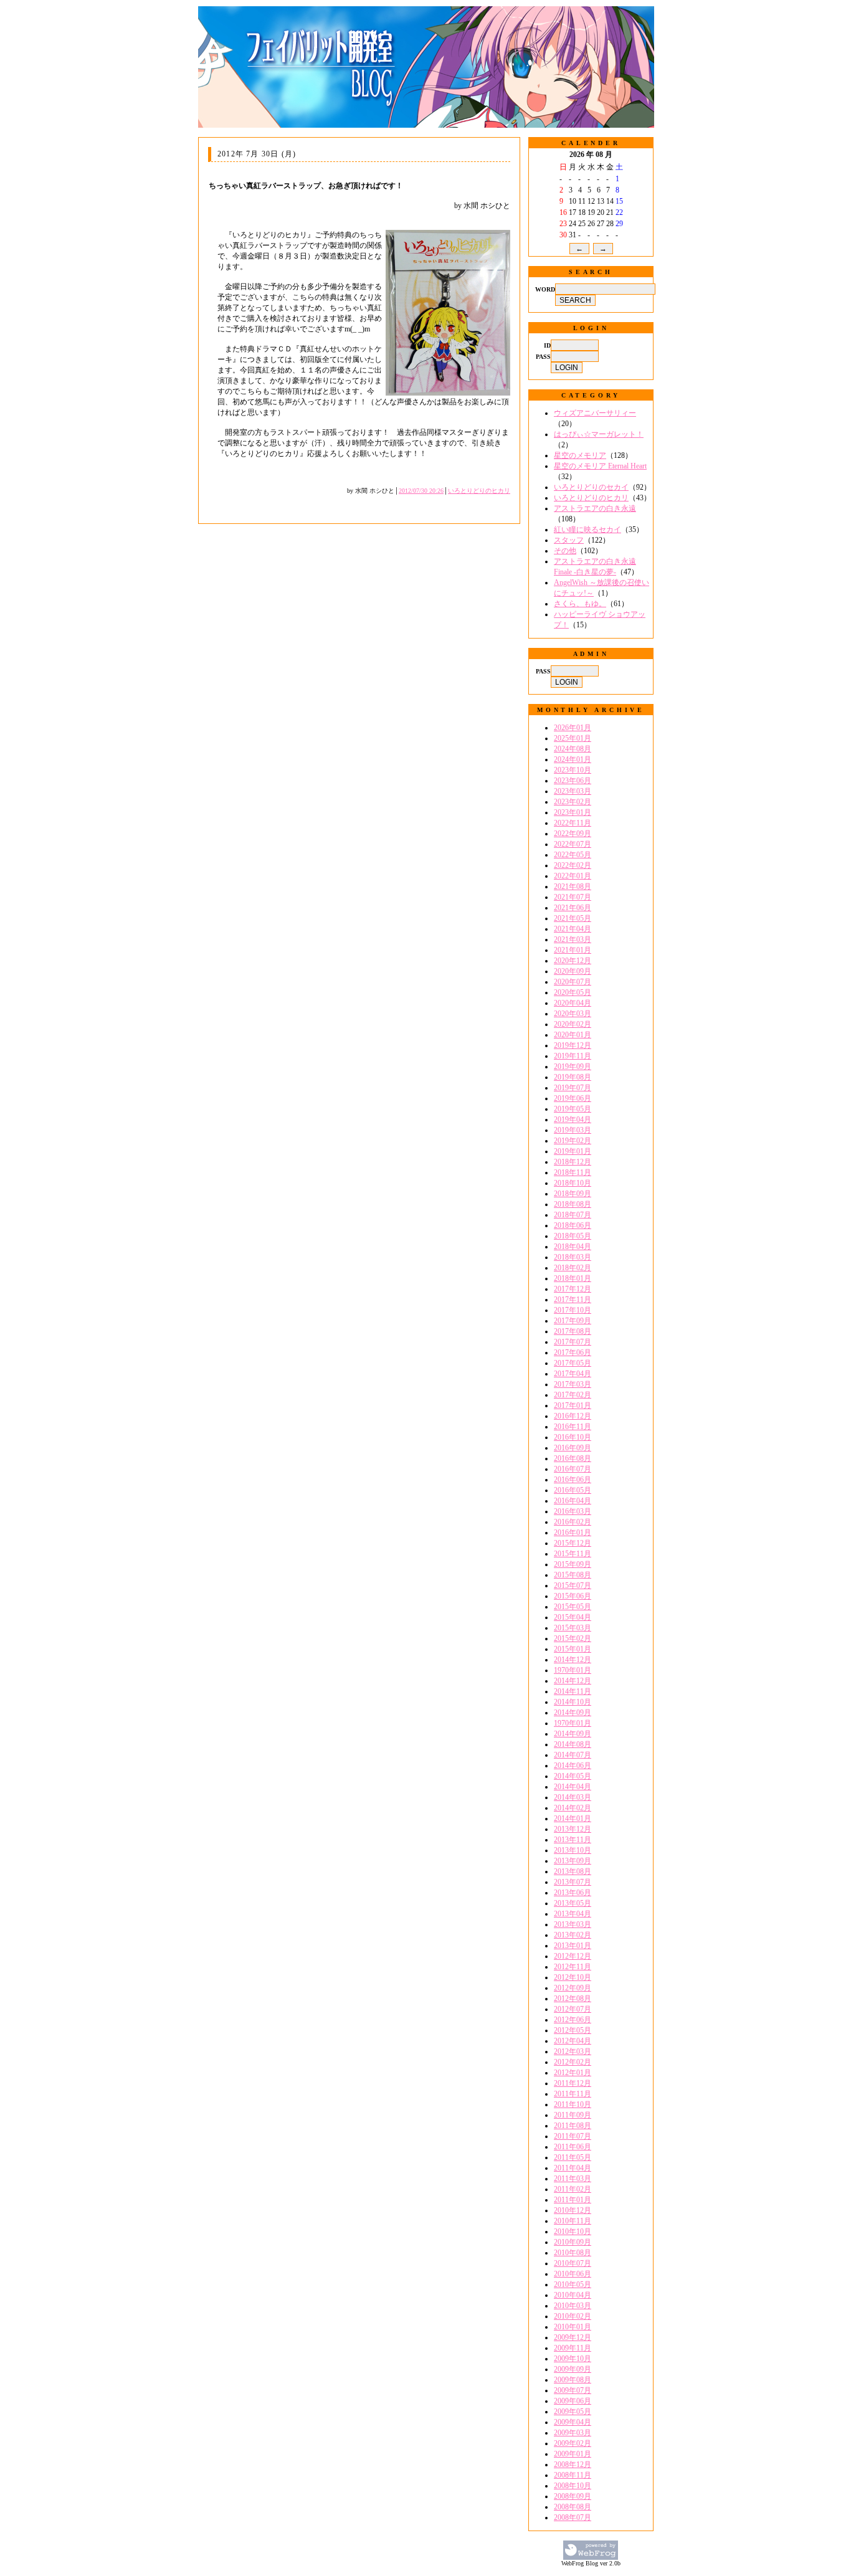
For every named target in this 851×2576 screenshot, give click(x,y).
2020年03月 (573, 1014)
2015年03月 (573, 1628)
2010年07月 (573, 2263)
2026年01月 (573, 728)
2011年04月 (573, 2168)
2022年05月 (573, 855)
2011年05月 (573, 2157)
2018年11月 (573, 1172)
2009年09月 (573, 2369)
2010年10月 (573, 2231)
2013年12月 (573, 1829)
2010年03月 (573, 2306)
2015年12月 (573, 1543)
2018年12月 (573, 1162)
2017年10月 (573, 1310)
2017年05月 (573, 1363)
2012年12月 (573, 1956)
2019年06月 (573, 1098)
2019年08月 (573, 1077)
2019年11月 (573, 1056)
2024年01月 (573, 759)
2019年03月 (573, 1130)
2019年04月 (573, 1119)
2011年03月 (573, 2179)
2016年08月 (573, 1458)
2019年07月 (573, 1088)
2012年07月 (573, 2009)
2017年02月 (573, 1395)
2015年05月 (573, 1607)
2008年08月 (573, 2507)
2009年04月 (573, 2422)
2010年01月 (573, 2327)
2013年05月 (573, 1903)
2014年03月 (573, 1797)
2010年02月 (573, 2316)
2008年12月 (573, 2464)
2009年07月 (573, 2390)
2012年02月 (573, 2062)
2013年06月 (573, 1893)
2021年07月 (573, 897)
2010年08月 (573, 2253)
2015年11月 (573, 1554)
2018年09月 (573, 1194)
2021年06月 (573, 908)
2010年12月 (573, 2210)
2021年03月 (573, 939)
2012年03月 (573, 2051)
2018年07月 (573, 1215)
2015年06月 (573, 1596)
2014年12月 (573, 1660)
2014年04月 (573, 1787)
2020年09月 (573, 971)
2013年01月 (573, 1946)
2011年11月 (573, 2094)
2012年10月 (573, 1977)
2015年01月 (573, 1649)
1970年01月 (573, 1670)
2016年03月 (573, 1511)
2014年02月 (573, 1808)
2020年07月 (573, 982)
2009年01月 (573, 2454)
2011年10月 (573, 2104)
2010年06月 (573, 2274)
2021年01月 (573, 950)
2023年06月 (573, 781)
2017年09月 (573, 1321)
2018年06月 (573, 1225)
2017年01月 (573, 1405)
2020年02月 (573, 1024)
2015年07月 (573, 1585)
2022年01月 (573, 876)
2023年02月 (573, 802)
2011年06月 (573, 2147)
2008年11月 (573, 2475)
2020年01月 (573, 1035)
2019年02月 (573, 1141)
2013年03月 (573, 1924)
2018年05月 (573, 1236)
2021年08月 (573, 886)
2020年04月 (573, 1003)
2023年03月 (573, 791)
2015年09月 (573, 1564)
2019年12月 (573, 1045)
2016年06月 (573, 1480)
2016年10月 (573, 1437)
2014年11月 (573, 1691)
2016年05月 (573, 1490)
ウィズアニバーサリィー (595, 413)
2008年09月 (573, 2496)
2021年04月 (573, 929)
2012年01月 (573, 2073)
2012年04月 (573, 2041)
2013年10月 (573, 1850)
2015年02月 (573, 1638)
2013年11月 (573, 1840)
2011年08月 (573, 2126)
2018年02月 (573, 1268)
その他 (565, 551)
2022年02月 (573, 865)
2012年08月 (573, 1999)
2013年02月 (573, 1935)
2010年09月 (573, 2242)
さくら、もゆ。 (580, 604)
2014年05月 (573, 1776)
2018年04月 (573, 1247)
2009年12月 (573, 2337)
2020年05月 (573, 992)
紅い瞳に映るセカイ (587, 530)
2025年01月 (573, 738)
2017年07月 (573, 1342)
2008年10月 (573, 2486)
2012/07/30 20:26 (421, 491)
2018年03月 (573, 1257)
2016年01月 (573, 1533)
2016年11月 (573, 1427)
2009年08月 (573, 2380)
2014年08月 (573, 1744)
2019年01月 (573, 1151)
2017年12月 (573, 1289)
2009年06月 (573, 2401)
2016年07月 (573, 1469)
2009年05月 (573, 2412)
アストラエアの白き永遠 (595, 508)
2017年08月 (573, 1331)
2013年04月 (573, 1914)
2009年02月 (573, 2443)
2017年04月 (573, 1374)
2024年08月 (573, 749)
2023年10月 (573, 770)
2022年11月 (573, 823)
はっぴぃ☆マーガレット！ (599, 434)
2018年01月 (573, 1278)
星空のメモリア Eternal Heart (600, 466)
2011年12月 (573, 2083)
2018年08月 (573, 1204)
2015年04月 (573, 1617)
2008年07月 (573, 2517)
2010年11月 (573, 2221)
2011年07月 (573, 2136)
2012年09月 (573, 1988)
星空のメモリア (580, 455)
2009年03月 (573, 2433)
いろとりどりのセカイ (591, 487)
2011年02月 (573, 2189)
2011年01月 (573, 2200)
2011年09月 (573, 2115)
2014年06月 (573, 1766)
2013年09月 (573, 1861)
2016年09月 (573, 1448)
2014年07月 (573, 1755)
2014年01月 (573, 1818)
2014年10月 (573, 1702)
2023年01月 (573, 812)
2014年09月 (573, 1713)
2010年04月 (573, 2295)
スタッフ (569, 540)
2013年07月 (573, 1882)
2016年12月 (573, 1416)
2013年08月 (573, 1871)
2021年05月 (573, 918)
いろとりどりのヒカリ (479, 491)
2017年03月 (573, 1384)
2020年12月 (573, 961)
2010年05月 (573, 2284)
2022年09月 (573, 834)
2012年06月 (573, 2020)
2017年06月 (573, 1352)
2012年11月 (573, 1967)
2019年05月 (573, 1109)
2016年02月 (573, 1522)
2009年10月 (573, 2359)
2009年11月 (573, 2348)
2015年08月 (573, 1575)
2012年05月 (573, 2030)
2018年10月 (573, 1183)
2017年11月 (573, 1300)
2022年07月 (573, 844)
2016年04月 (573, 1501)
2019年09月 (573, 1067)
